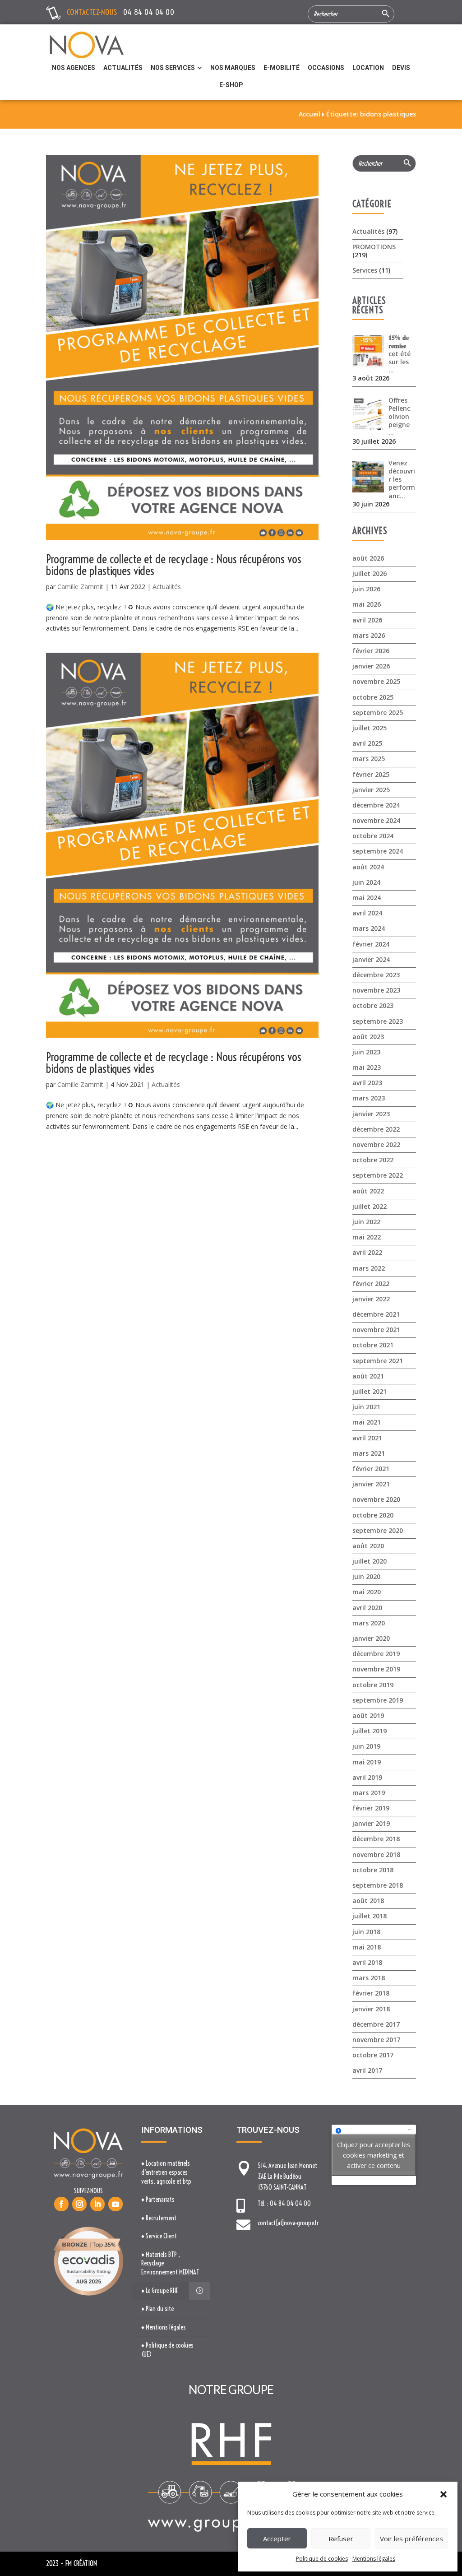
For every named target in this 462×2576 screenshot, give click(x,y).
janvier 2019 (371, 1823)
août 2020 (368, 1546)
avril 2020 (367, 1608)
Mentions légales (374, 2559)
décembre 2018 (376, 1839)
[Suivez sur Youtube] (115, 2204)
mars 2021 (369, 1453)
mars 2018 (369, 1978)
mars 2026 (369, 635)
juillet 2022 (370, 1206)
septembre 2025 (378, 712)
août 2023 (368, 1037)
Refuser (341, 2539)
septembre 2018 (378, 1885)
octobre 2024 (373, 836)
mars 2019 (369, 1793)
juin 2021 (366, 1407)
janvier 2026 (371, 666)
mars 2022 (369, 1268)
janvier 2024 (371, 959)
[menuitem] (74, 68)
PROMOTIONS (374, 247)
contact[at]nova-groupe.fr (288, 2223)
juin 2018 (366, 1932)
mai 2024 (367, 898)
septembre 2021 (378, 1361)
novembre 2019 (376, 1669)
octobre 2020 (373, 1515)
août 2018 (368, 1901)
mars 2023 (369, 1098)
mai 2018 (367, 1947)
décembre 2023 (376, 975)
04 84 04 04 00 (149, 12)
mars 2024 (369, 928)
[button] (444, 2494)
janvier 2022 (371, 1299)
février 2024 (371, 944)
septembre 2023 (378, 1021)
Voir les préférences (411, 2539)
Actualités (167, 587)
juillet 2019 (370, 1731)
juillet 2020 (370, 1561)
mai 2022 (367, 1237)
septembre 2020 (378, 1530)
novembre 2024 (376, 820)
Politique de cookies (322, 2559)
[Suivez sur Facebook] (61, 2204)
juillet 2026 (370, 573)
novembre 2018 (376, 1854)
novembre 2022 (376, 1144)
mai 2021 (367, 1422)
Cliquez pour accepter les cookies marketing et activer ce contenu (374, 2155)
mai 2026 (367, 604)
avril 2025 (367, 743)
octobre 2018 (373, 1870)
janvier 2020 (371, 1638)
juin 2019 (366, 1746)
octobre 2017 (373, 2055)
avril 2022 (367, 1252)
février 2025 (371, 774)
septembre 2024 (378, 851)
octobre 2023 (373, 1005)
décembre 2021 (376, 1314)
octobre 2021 (373, 1345)
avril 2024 (367, 913)
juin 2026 (366, 589)
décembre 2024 (376, 805)
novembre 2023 (376, 990)
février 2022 (371, 1283)
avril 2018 (367, 1962)
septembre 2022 (378, 1175)
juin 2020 (366, 1576)
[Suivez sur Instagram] (79, 2204)
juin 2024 (366, 882)
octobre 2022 (373, 1160)
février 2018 (371, 1993)
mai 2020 (367, 1592)
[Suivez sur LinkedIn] (97, 2204)
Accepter (277, 2539)
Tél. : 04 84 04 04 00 (284, 2204)
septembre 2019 (378, 1700)
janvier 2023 (371, 1114)
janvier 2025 (371, 790)
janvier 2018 (371, 2009)
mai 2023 (367, 1067)
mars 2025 (369, 759)
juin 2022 (366, 1222)
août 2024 (368, 867)
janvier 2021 (371, 1484)
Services (365, 270)
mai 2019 (367, 1762)
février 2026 (371, 651)
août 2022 (368, 1191)
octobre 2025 (373, 697)
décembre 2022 (376, 1129)
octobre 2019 (373, 1685)
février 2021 (371, 1469)
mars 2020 (369, 1623)
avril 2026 (367, 620)
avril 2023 (367, 1083)
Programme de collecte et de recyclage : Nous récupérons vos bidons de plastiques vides (174, 565)
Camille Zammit (80, 587)
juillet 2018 (370, 1916)
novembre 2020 (376, 1499)
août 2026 (368, 558)
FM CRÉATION (81, 2563)
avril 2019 (367, 1777)
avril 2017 (367, 2070)
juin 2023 (366, 1052)
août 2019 (368, 1715)
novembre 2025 (376, 681)
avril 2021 (367, 1438)
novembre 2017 (376, 2040)
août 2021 (368, 1376)
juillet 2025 (370, 728)
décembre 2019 (376, 1654)
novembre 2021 (376, 1330)
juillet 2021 (370, 1391)
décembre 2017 (376, 2024)
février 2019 (371, 1808)
